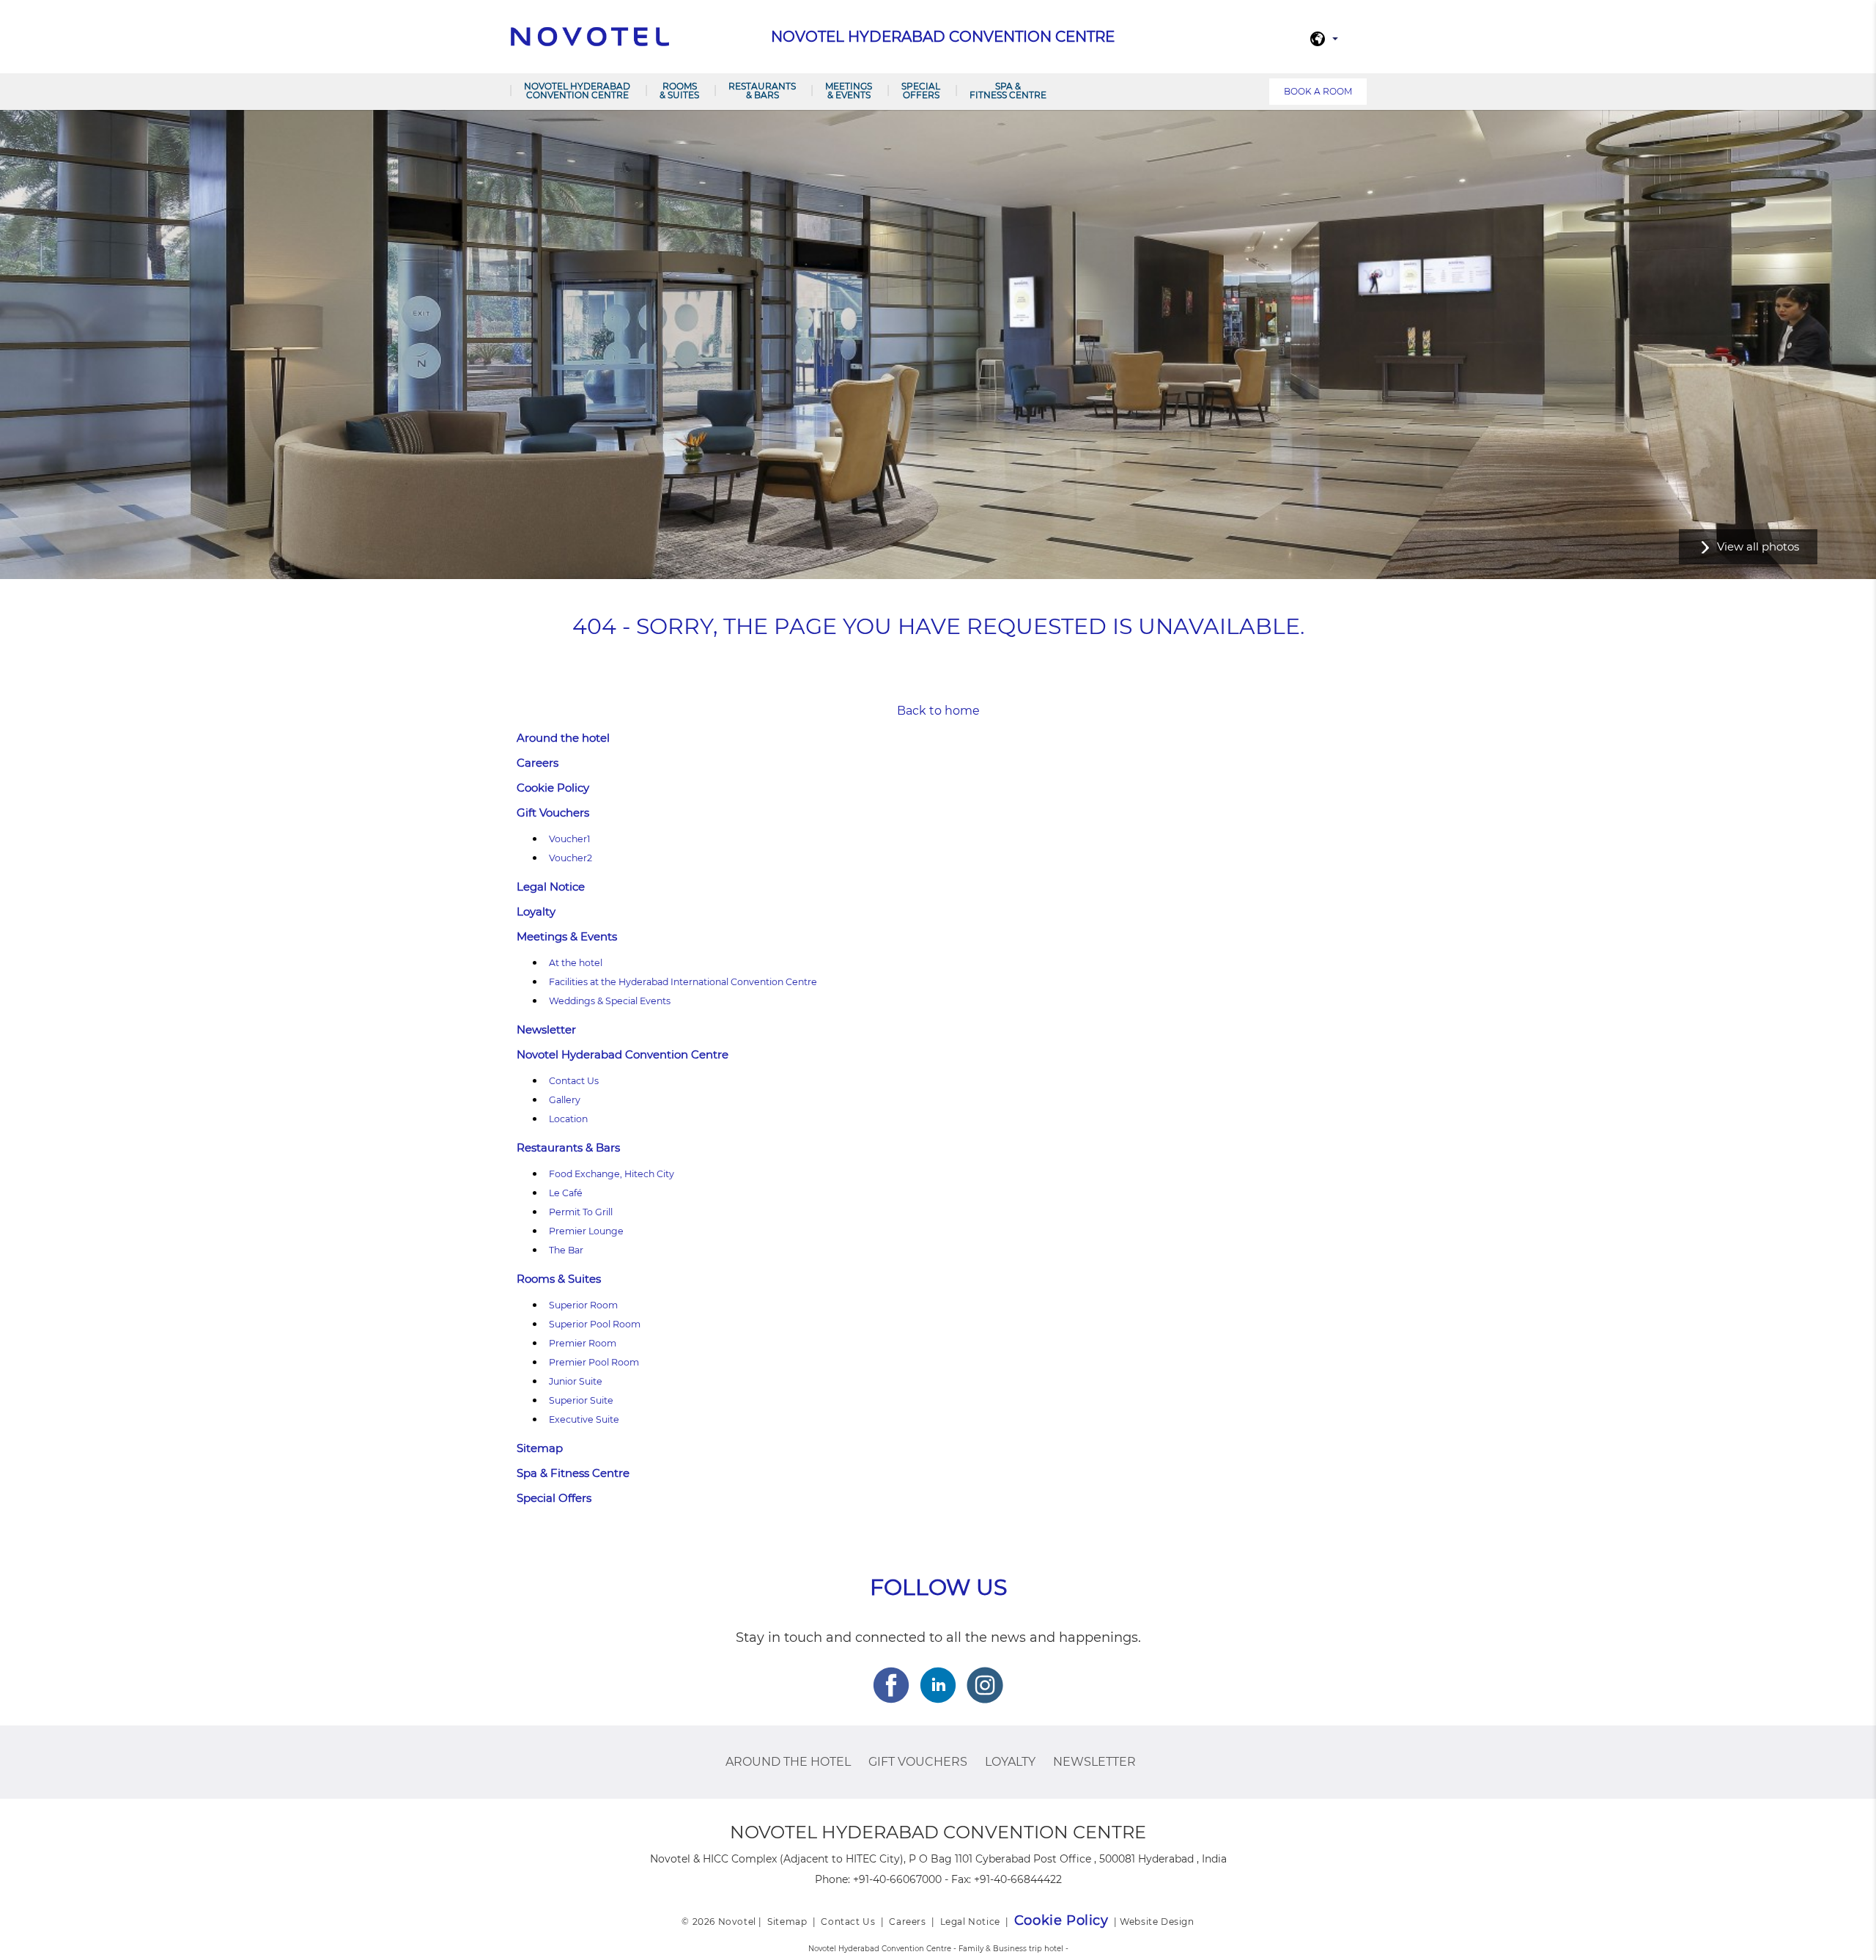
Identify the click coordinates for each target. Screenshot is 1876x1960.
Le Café (566, 1193)
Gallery (565, 1100)
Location (568, 1119)
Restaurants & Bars (762, 91)
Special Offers (921, 91)
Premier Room (583, 1343)
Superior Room (583, 1305)
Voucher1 (570, 839)
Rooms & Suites (679, 91)
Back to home (938, 711)
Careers (538, 763)
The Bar (566, 1250)
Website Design (1157, 1922)
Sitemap (540, 1448)
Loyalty (536, 911)
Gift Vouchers (553, 813)
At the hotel (576, 963)
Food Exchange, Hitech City (612, 1174)
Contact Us (574, 1081)
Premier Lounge (586, 1231)
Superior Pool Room (595, 1324)
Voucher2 (570, 858)
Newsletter (546, 1029)
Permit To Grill (581, 1212)
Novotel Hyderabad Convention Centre (577, 91)
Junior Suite (576, 1381)
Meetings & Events (849, 91)
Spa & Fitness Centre (1008, 91)
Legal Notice (551, 887)
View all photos (1758, 546)
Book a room (1318, 91)
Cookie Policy (553, 788)
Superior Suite (581, 1400)
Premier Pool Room (594, 1362)
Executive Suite (584, 1419)
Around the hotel (563, 738)
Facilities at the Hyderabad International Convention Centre (683, 982)
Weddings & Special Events (610, 1001)
